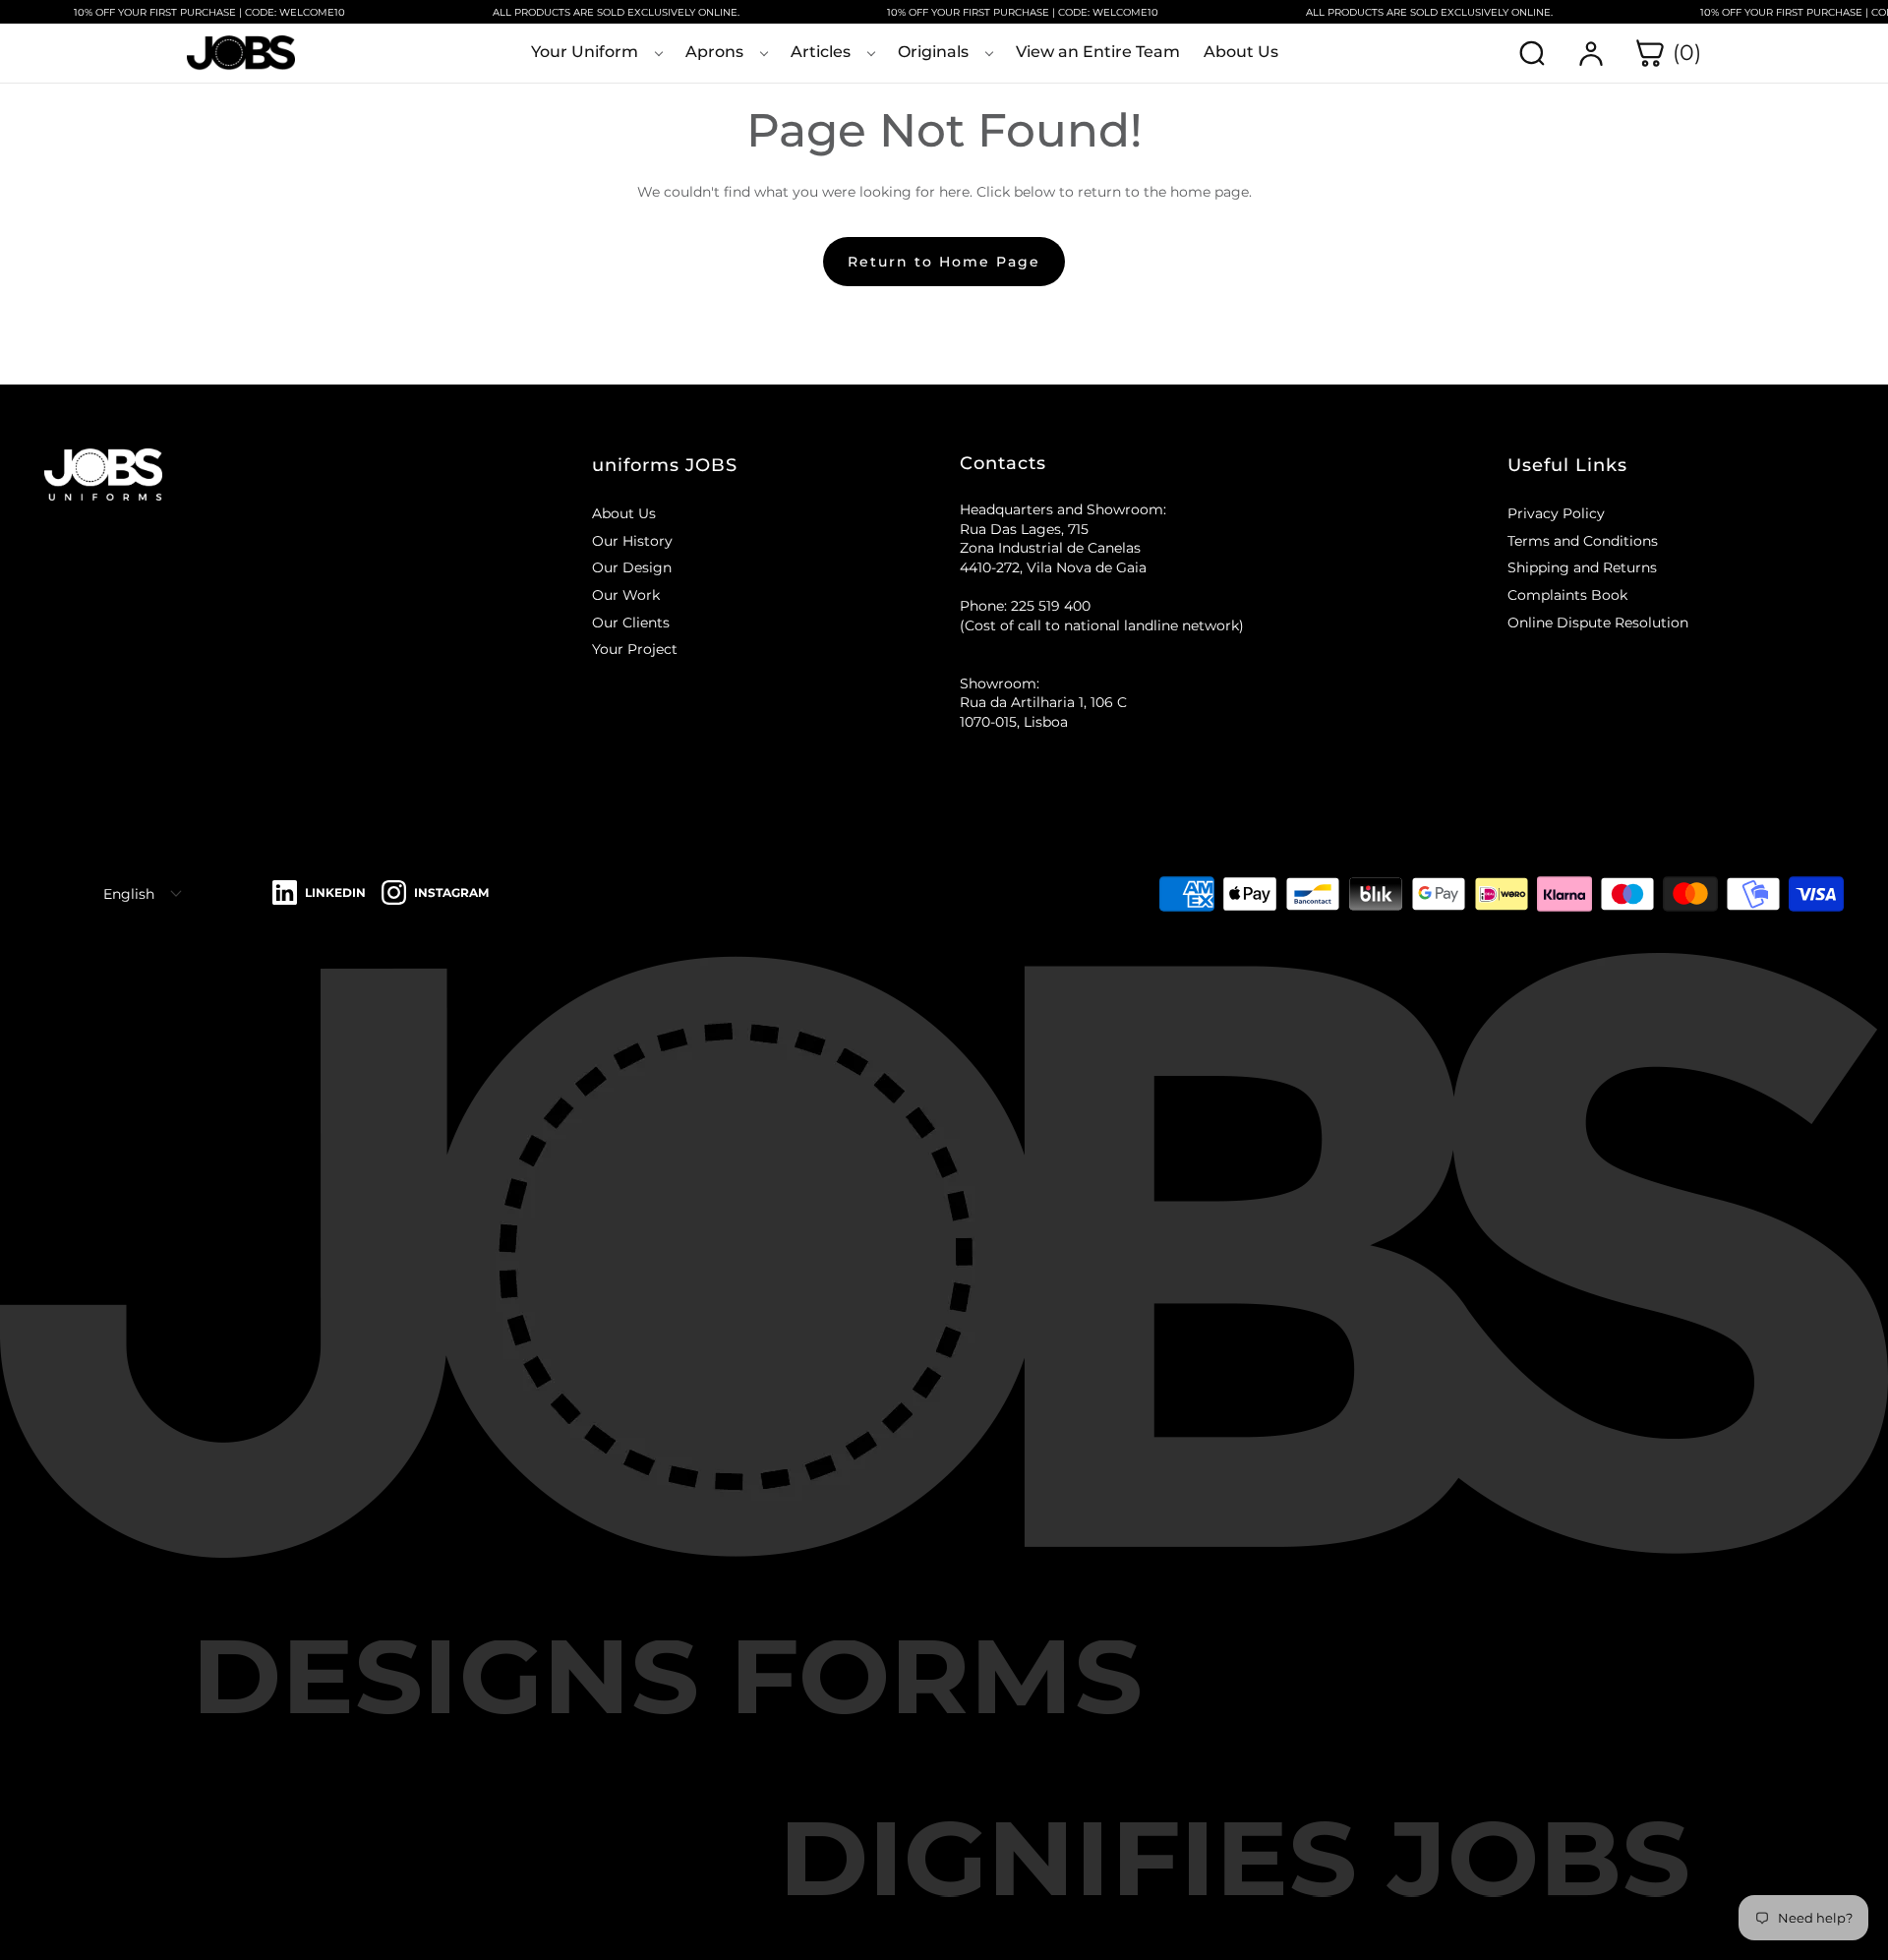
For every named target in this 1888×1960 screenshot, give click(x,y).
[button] (760, 465)
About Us (1241, 52)
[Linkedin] (319, 893)
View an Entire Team (1098, 52)
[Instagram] (435, 893)
